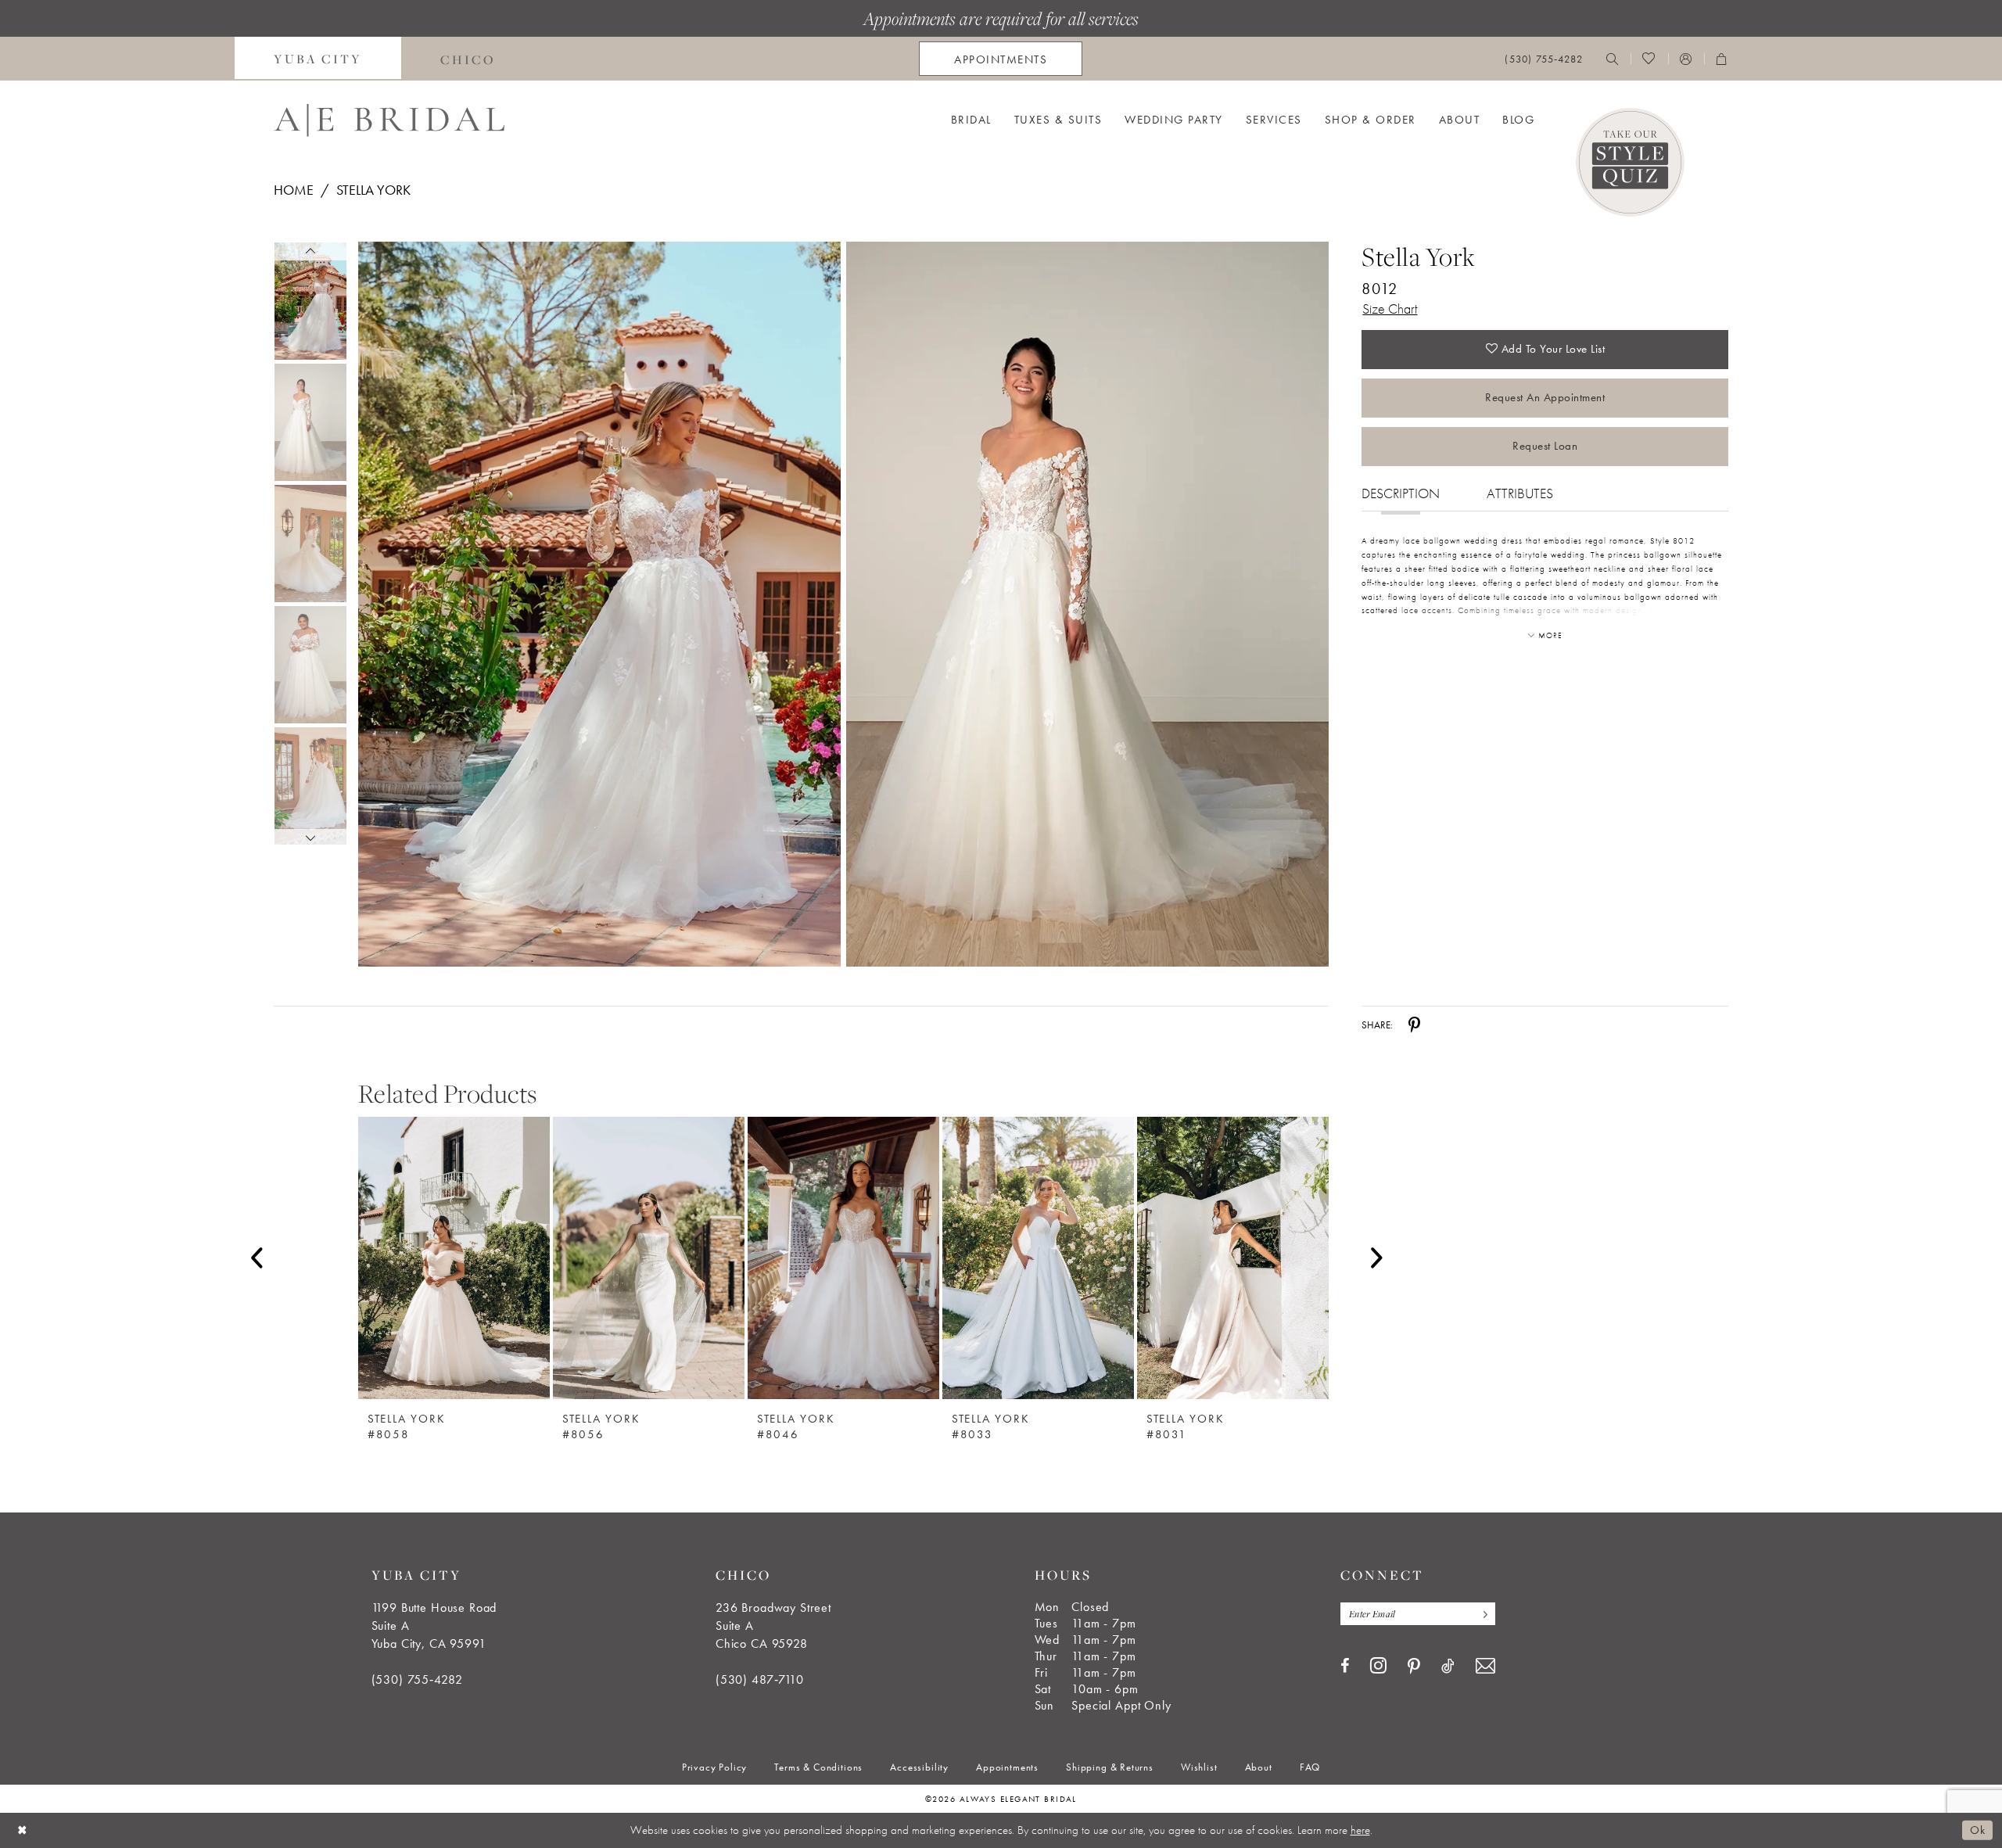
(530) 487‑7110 (760, 1679)
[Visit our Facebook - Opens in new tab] (1345, 1666)
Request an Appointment (1545, 397)
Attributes (1520, 493)
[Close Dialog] (23, 1830)
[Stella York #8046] (843, 1258)
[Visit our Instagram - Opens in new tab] (1378, 1665)
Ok (1977, 1830)
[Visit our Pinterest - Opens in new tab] (1414, 1667)
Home (294, 190)
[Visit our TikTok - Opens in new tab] (1448, 1666)
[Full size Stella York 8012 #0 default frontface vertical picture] (599, 604)
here (1360, 1830)
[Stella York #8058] (454, 1258)
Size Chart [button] (1390, 309)
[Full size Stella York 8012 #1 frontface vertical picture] (1088, 604)
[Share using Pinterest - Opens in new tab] (1414, 1025)
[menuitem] (318, 59)
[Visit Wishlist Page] (1649, 59)
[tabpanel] (596, 604)
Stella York (373, 190)
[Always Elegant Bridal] (389, 120)
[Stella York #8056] (649, 1258)
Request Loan (1545, 446)
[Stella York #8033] (1038, 1258)
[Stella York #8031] (1233, 1258)
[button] (1686, 59)
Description (1401, 493)
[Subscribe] (1482, 1614)
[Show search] (1613, 59)
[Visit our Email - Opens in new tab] (1485, 1666)
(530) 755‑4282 (417, 1679)
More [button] (1550, 635)
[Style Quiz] (1630, 162)
